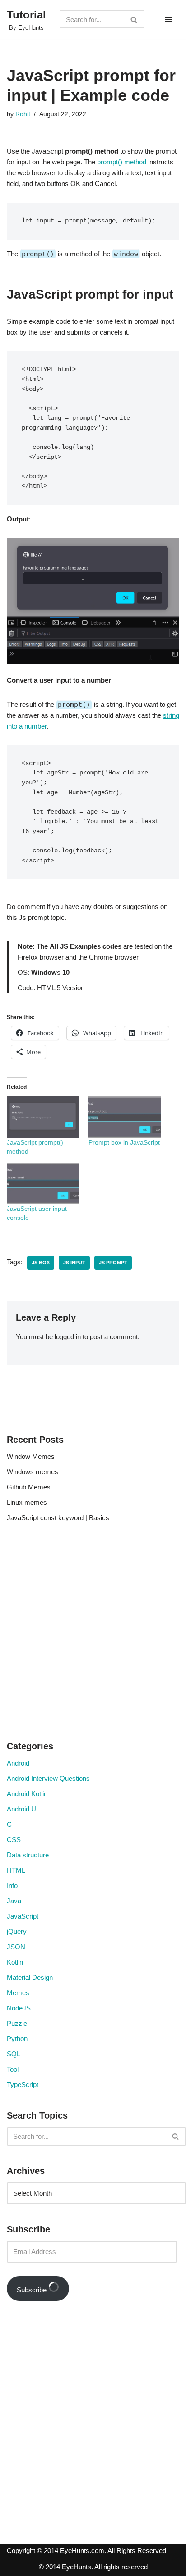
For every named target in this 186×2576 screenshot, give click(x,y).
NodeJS (19, 2008)
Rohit (23, 114)
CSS (14, 1840)
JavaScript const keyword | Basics (58, 1518)
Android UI (22, 1809)
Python (17, 2039)
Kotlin (15, 1962)
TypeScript (23, 2085)
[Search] (134, 19)
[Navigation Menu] (169, 19)
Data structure (28, 1855)
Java (14, 1901)
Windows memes (33, 1472)
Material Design (30, 1977)
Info (12, 1886)
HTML (16, 1870)
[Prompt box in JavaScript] (125, 1117)
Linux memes (27, 1502)
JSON (16, 1947)
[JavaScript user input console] (43, 1183)
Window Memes (31, 1456)
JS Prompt (113, 1263)
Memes (18, 1993)
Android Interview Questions (48, 1778)
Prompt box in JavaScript (124, 1142)
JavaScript (23, 1916)
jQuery (17, 1931)
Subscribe (33, 2290)
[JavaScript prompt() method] (43, 1117)
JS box (41, 1263)
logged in (68, 1337)
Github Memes (29, 1487)
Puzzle (17, 2023)
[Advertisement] (93, 1634)
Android (18, 1763)
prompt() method (123, 162)
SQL (14, 2054)
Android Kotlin (27, 1794)
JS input (74, 1263)
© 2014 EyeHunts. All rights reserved (93, 2567)
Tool (13, 2069)
